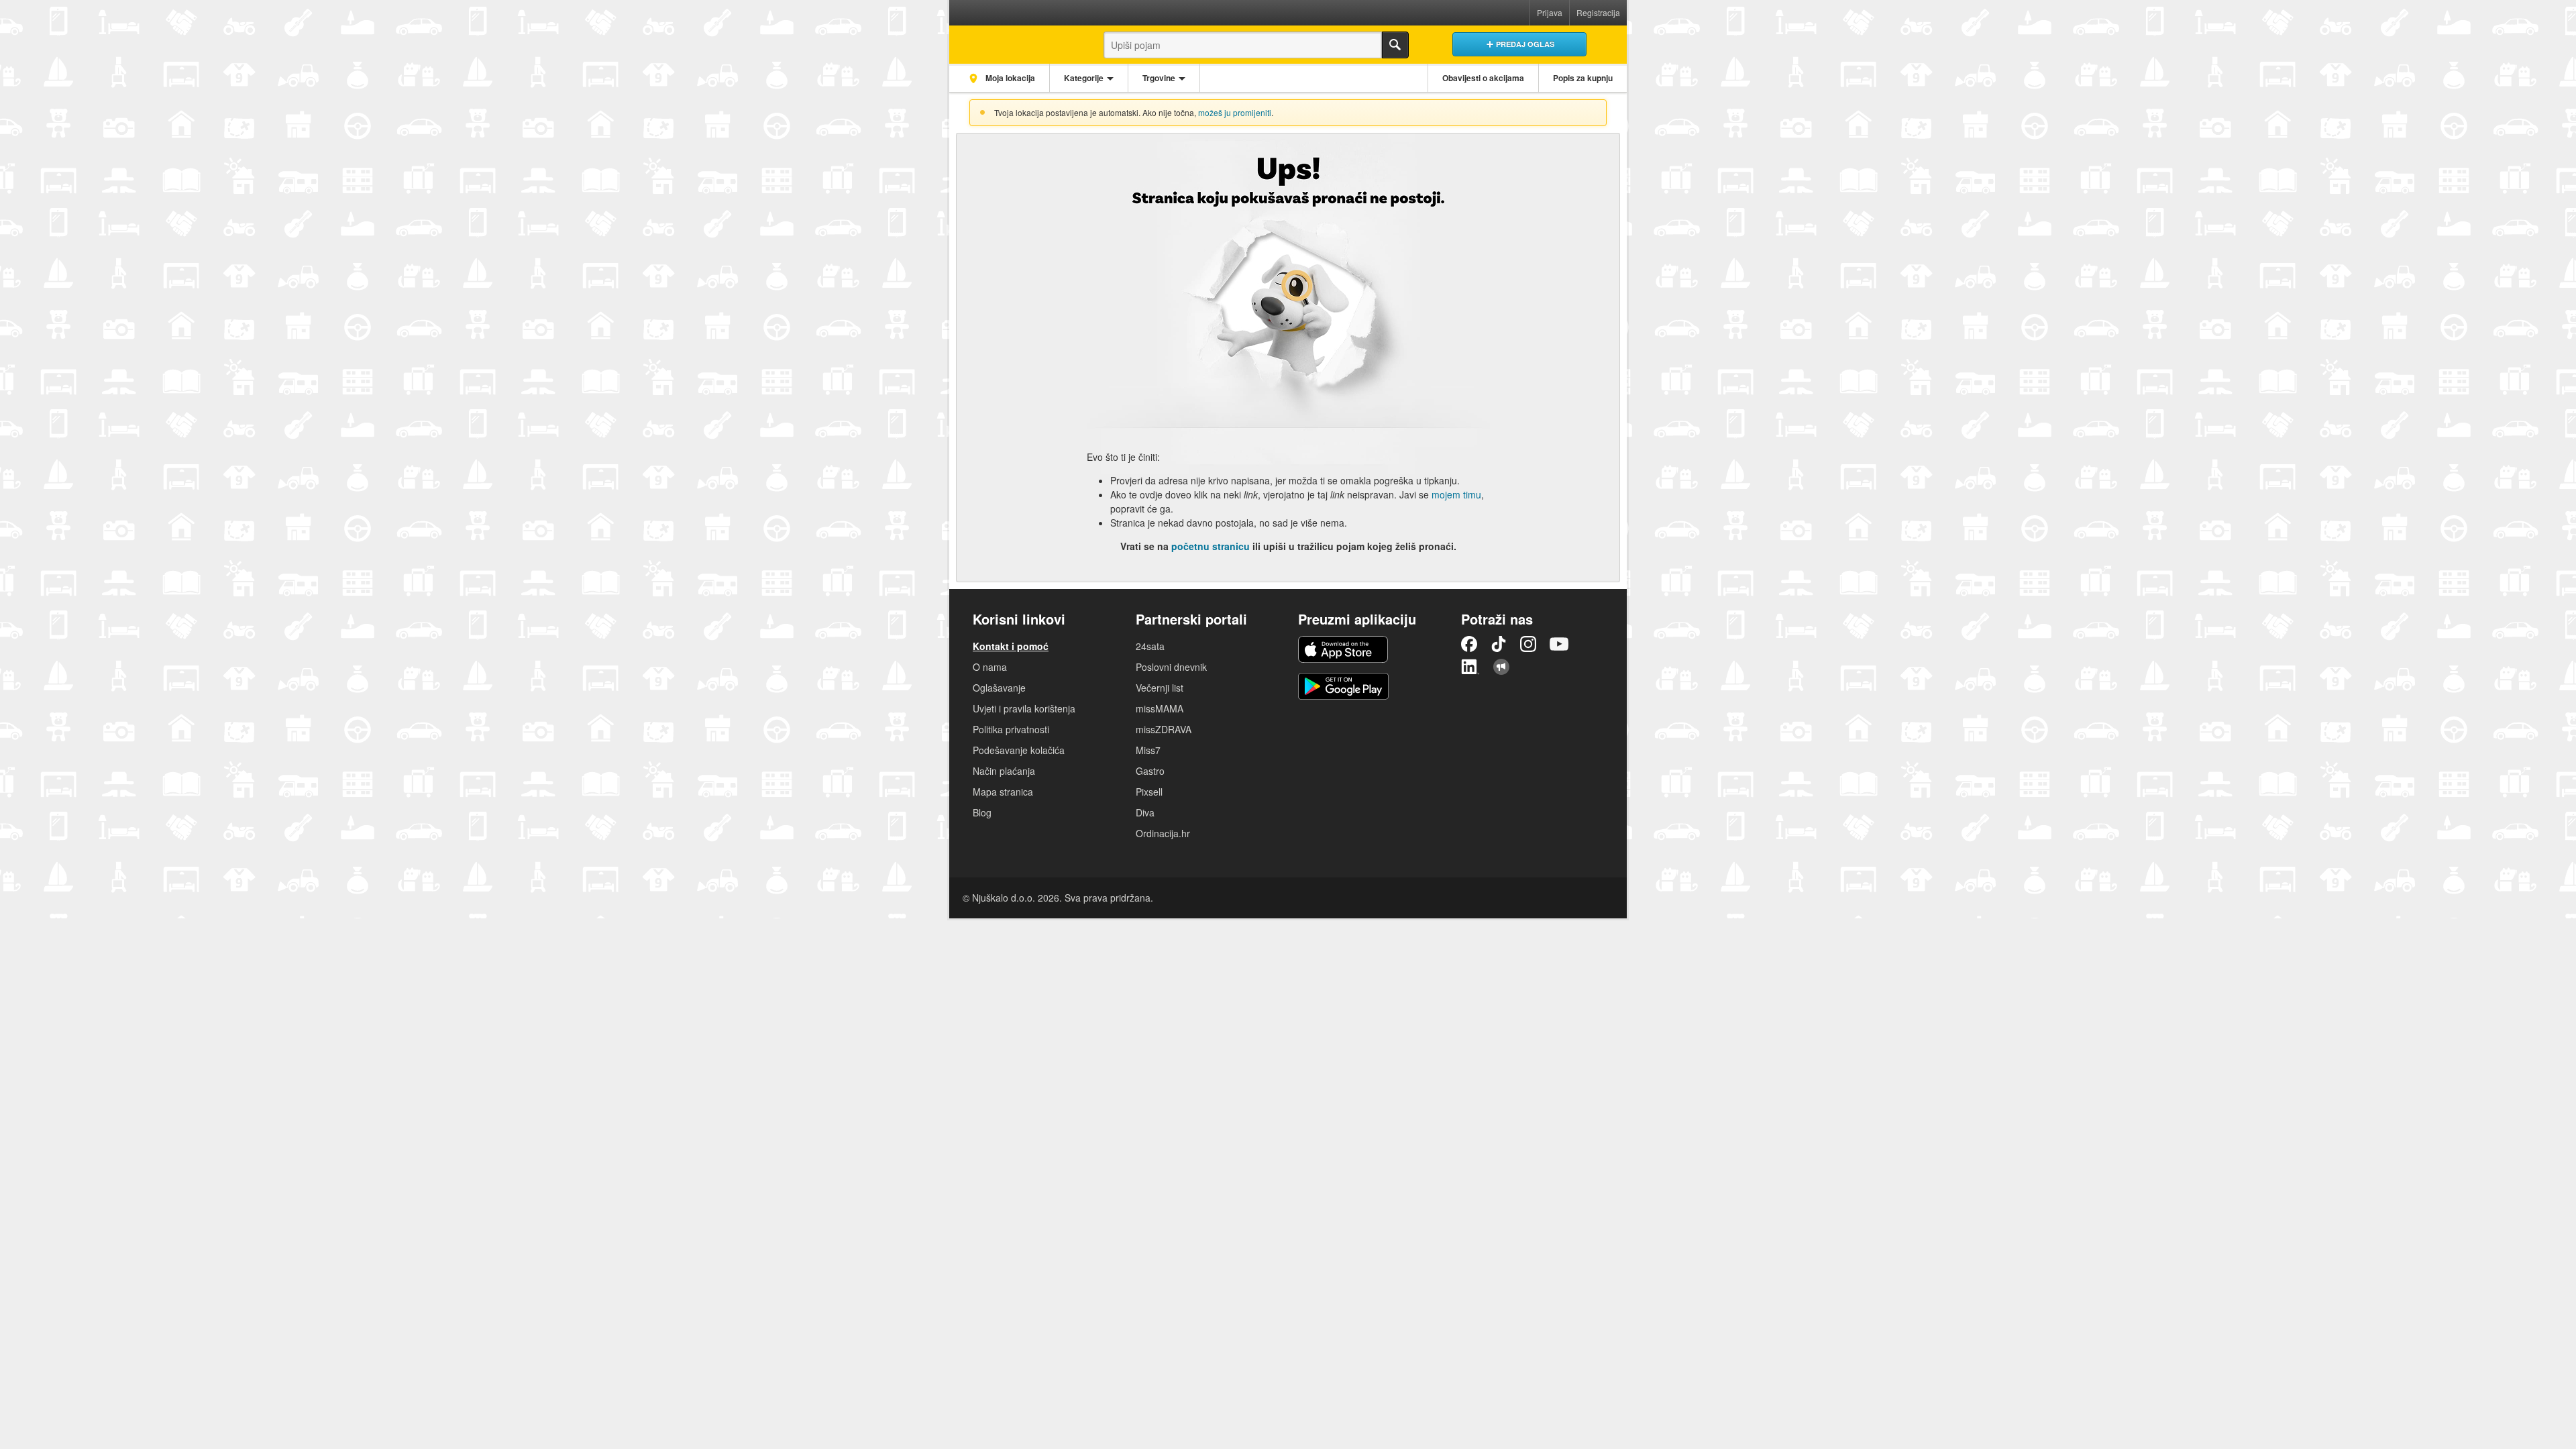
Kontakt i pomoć (1011, 646)
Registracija (1598, 12)
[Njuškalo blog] (1501, 667)
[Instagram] (1528, 644)
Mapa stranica (1003, 792)
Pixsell (1149, 792)
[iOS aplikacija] (1343, 649)
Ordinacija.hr (1163, 833)
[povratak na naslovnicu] (1015, 41)
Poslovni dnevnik (1171, 667)
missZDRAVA (1164, 729)
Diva (1145, 812)
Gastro (1150, 771)
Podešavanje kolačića (1019, 750)
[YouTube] (1559, 644)
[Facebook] (1469, 644)
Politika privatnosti (1011, 729)
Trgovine (1159, 78)
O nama (990, 667)
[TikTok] (1499, 644)
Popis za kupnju (1583, 78)
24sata (1150, 646)
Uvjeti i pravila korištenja (1024, 708)
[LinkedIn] (1470, 667)
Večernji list (1160, 688)
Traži (1395, 45)
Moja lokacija (1009, 78)
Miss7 (1148, 750)
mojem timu (1456, 494)
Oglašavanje (999, 688)
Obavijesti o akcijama (1483, 78)
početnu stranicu (1211, 546)
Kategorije (1084, 78)
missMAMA (1160, 708)
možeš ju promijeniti (1235, 112)
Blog (982, 812)
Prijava (1550, 12)
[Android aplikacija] (1343, 686)
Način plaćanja (1004, 771)
